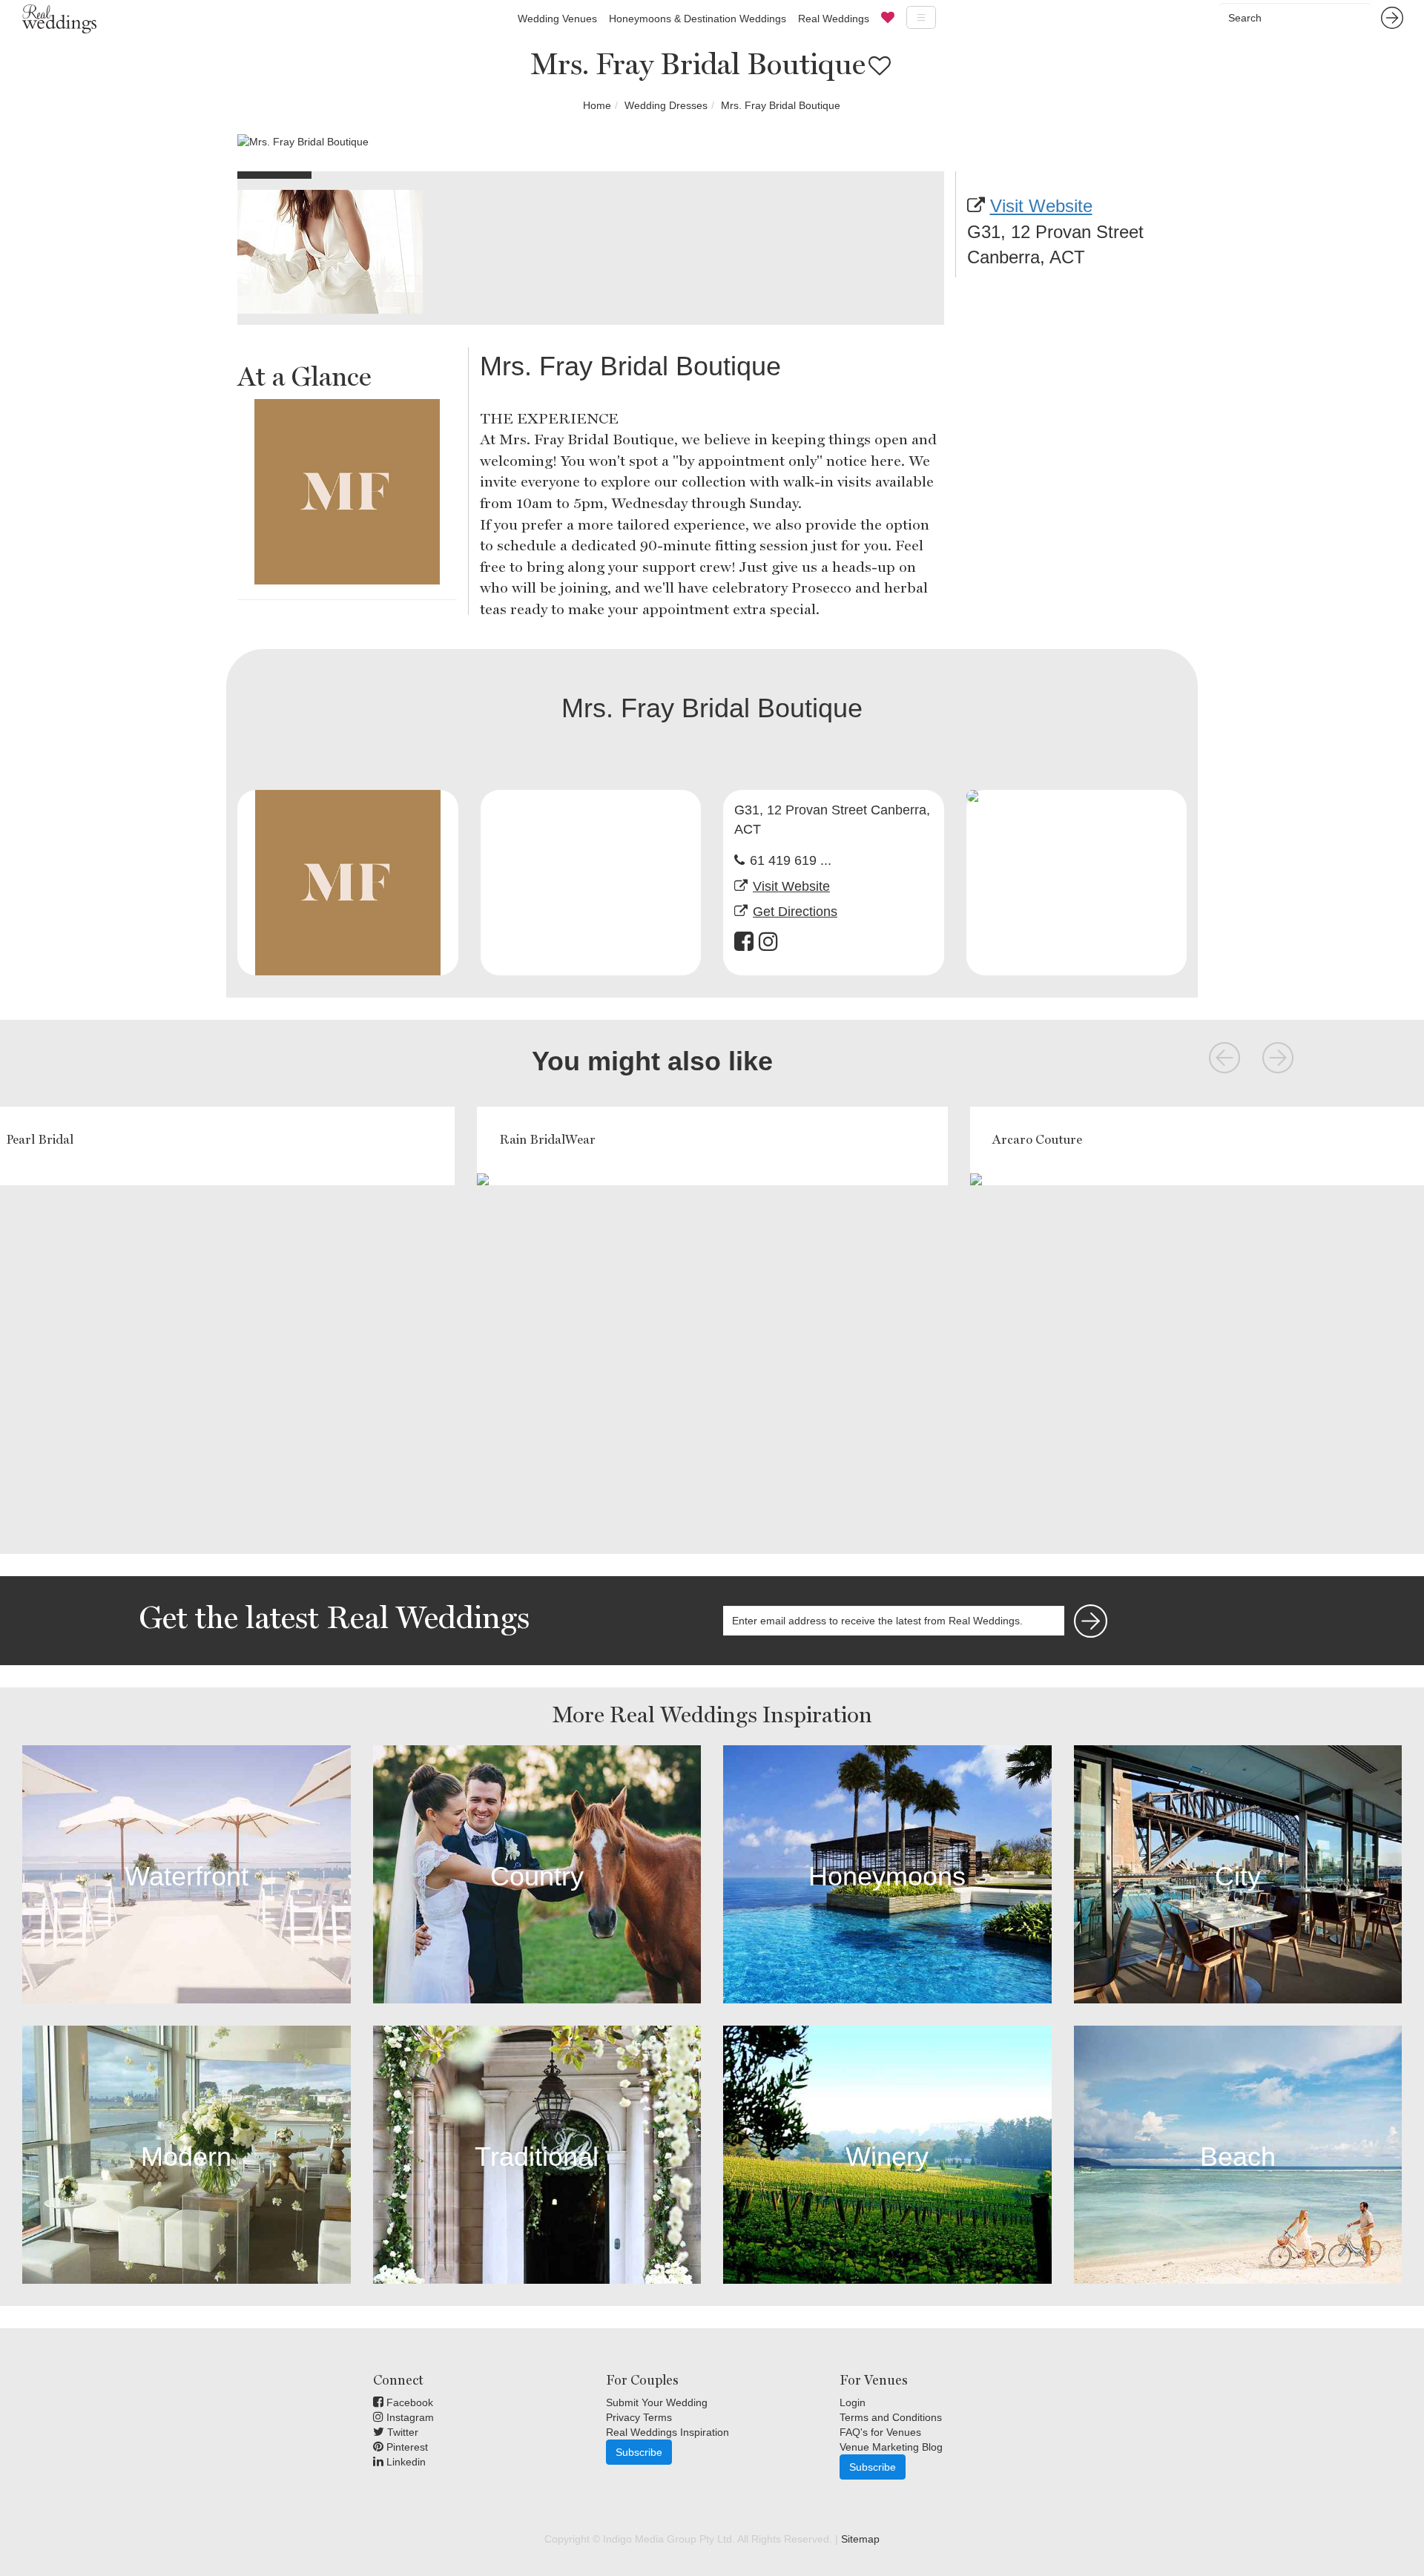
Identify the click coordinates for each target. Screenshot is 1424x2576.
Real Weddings (834, 19)
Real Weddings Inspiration (667, 2432)
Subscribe (639, 2452)
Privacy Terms (639, 2417)
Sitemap (860, 2539)
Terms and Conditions (891, 2417)
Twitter (401, 2432)
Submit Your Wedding (657, 2402)
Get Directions (795, 912)
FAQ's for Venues (880, 2432)
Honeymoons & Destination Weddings (698, 19)
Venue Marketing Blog (891, 2447)
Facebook (408, 2402)
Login (853, 2402)
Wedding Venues (557, 19)
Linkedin (405, 2462)
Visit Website (1041, 206)
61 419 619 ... (791, 860)
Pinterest (406, 2447)
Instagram (409, 2417)
